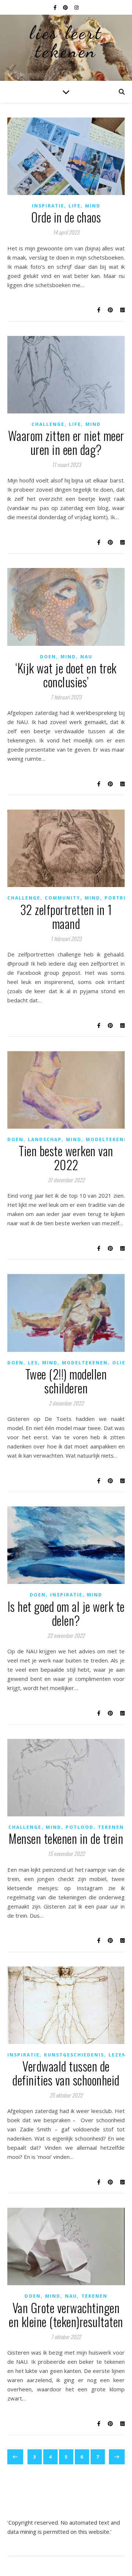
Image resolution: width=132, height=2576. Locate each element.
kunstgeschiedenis (74, 2055)
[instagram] (76, 7)
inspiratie (48, 206)
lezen (118, 2055)
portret (118, 898)
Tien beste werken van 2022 (66, 1158)
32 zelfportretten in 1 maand (66, 917)
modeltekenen (109, 1139)
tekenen (111, 1827)
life (75, 206)
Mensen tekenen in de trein (66, 1839)
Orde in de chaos (66, 217)
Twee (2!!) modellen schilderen (66, 1381)
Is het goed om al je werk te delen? (66, 1613)
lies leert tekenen (66, 42)
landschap (45, 1139)
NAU (86, 657)
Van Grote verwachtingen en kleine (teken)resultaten (66, 2315)
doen (48, 657)
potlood (80, 1827)
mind (93, 206)
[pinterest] (66, 7)
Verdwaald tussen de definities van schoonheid (66, 2073)
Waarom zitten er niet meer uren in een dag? (66, 443)
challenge (48, 424)
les (33, 1363)
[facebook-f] (56, 7)
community (63, 898)
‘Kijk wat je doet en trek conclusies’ (66, 675)
